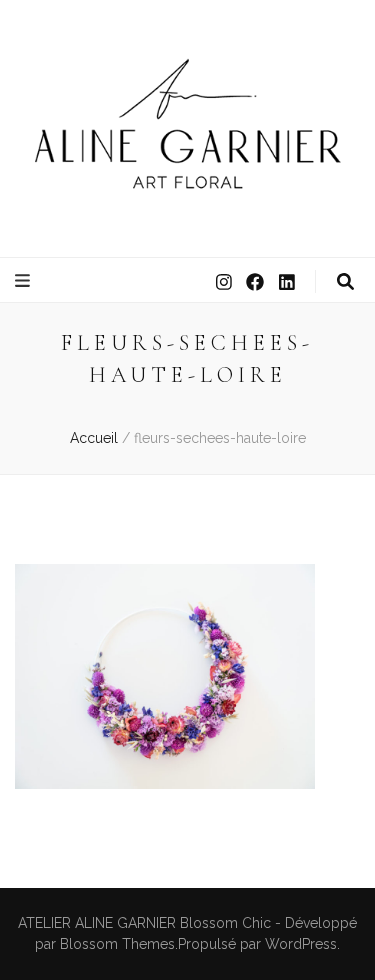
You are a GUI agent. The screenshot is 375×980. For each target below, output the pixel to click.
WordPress (301, 944)
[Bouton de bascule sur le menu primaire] (25, 281)
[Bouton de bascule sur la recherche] (345, 282)
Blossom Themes (117, 944)
